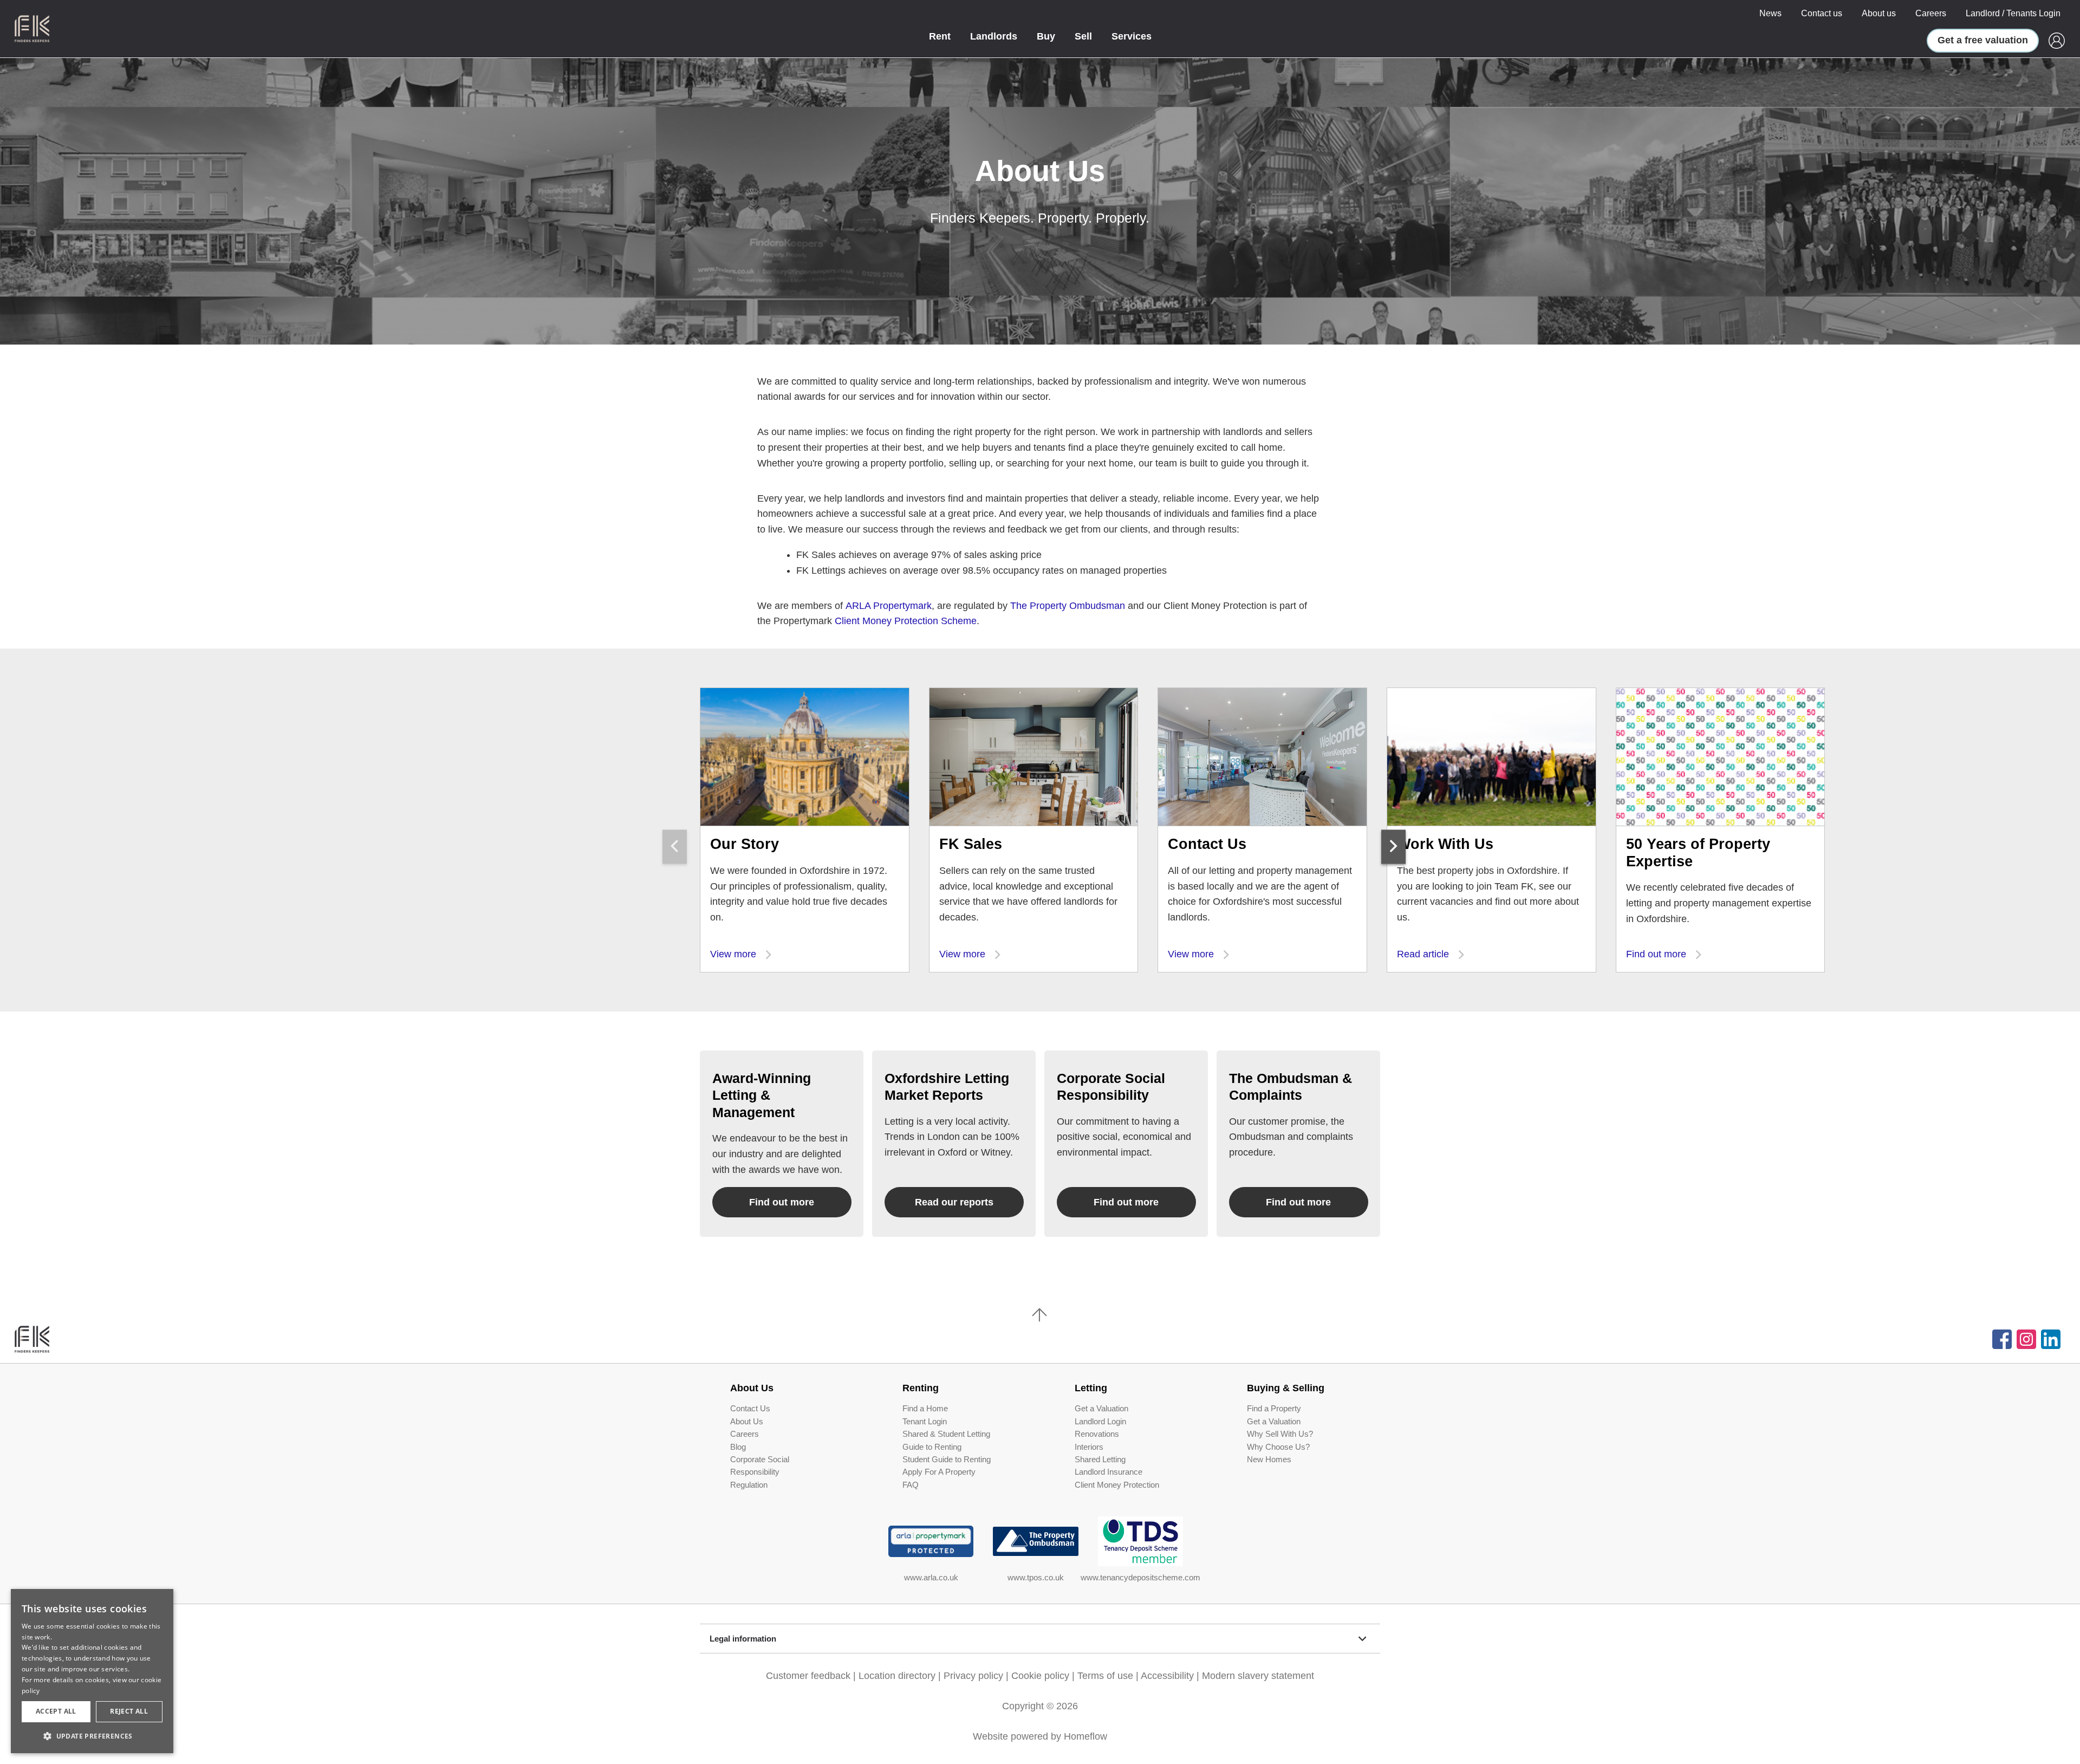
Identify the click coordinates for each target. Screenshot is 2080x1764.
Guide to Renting (932, 1447)
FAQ (911, 1485)
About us (1879, 13)
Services (1132, 36)
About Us (747, 1422)
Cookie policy (1040, 1676)
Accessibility (1167, 1676)
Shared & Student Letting (946, 1434)
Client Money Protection (1117, 1485)
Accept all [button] (56, 1711)
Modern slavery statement (1258, 1676)
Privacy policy (973, 1676)
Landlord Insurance (1109, 1472)
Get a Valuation (1101, 1409)
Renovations (1097, 1434)
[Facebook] (2002, 1339)
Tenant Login (925, 1422)
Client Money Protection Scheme (906, 621)
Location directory (897, 1676)
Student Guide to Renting (947, 1460)
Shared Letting (1100, 1460)
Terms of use (1105, 1676)
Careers (1931, 13)
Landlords (994, 36)
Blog (738, 1447)
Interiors (1089, 1447)
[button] (92, 1736)
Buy (1046, 36)
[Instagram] (2026, 1339)
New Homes (1269, 1460)
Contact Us (750, 1409)
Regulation (749, 1485)
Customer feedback (808, 1676)
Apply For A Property (939, 1472)
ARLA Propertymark (889, 606)
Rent (940, 36)
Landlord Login (1100, 1422)
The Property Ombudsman (1068, 606)
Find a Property (1274, 1409)
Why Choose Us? (1278, 1447)
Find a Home (925, 1409)
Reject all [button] (129, 1711)
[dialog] (92, 1671)
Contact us (1822, 13)
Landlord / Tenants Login (2013, 13)
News (1770, 13)
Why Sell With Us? (1280, 1434)
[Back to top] (71, 1339)
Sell (1083, 36)
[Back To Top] (1040, 1315)
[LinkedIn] (2051, 1339)
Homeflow (1085, 1736)
